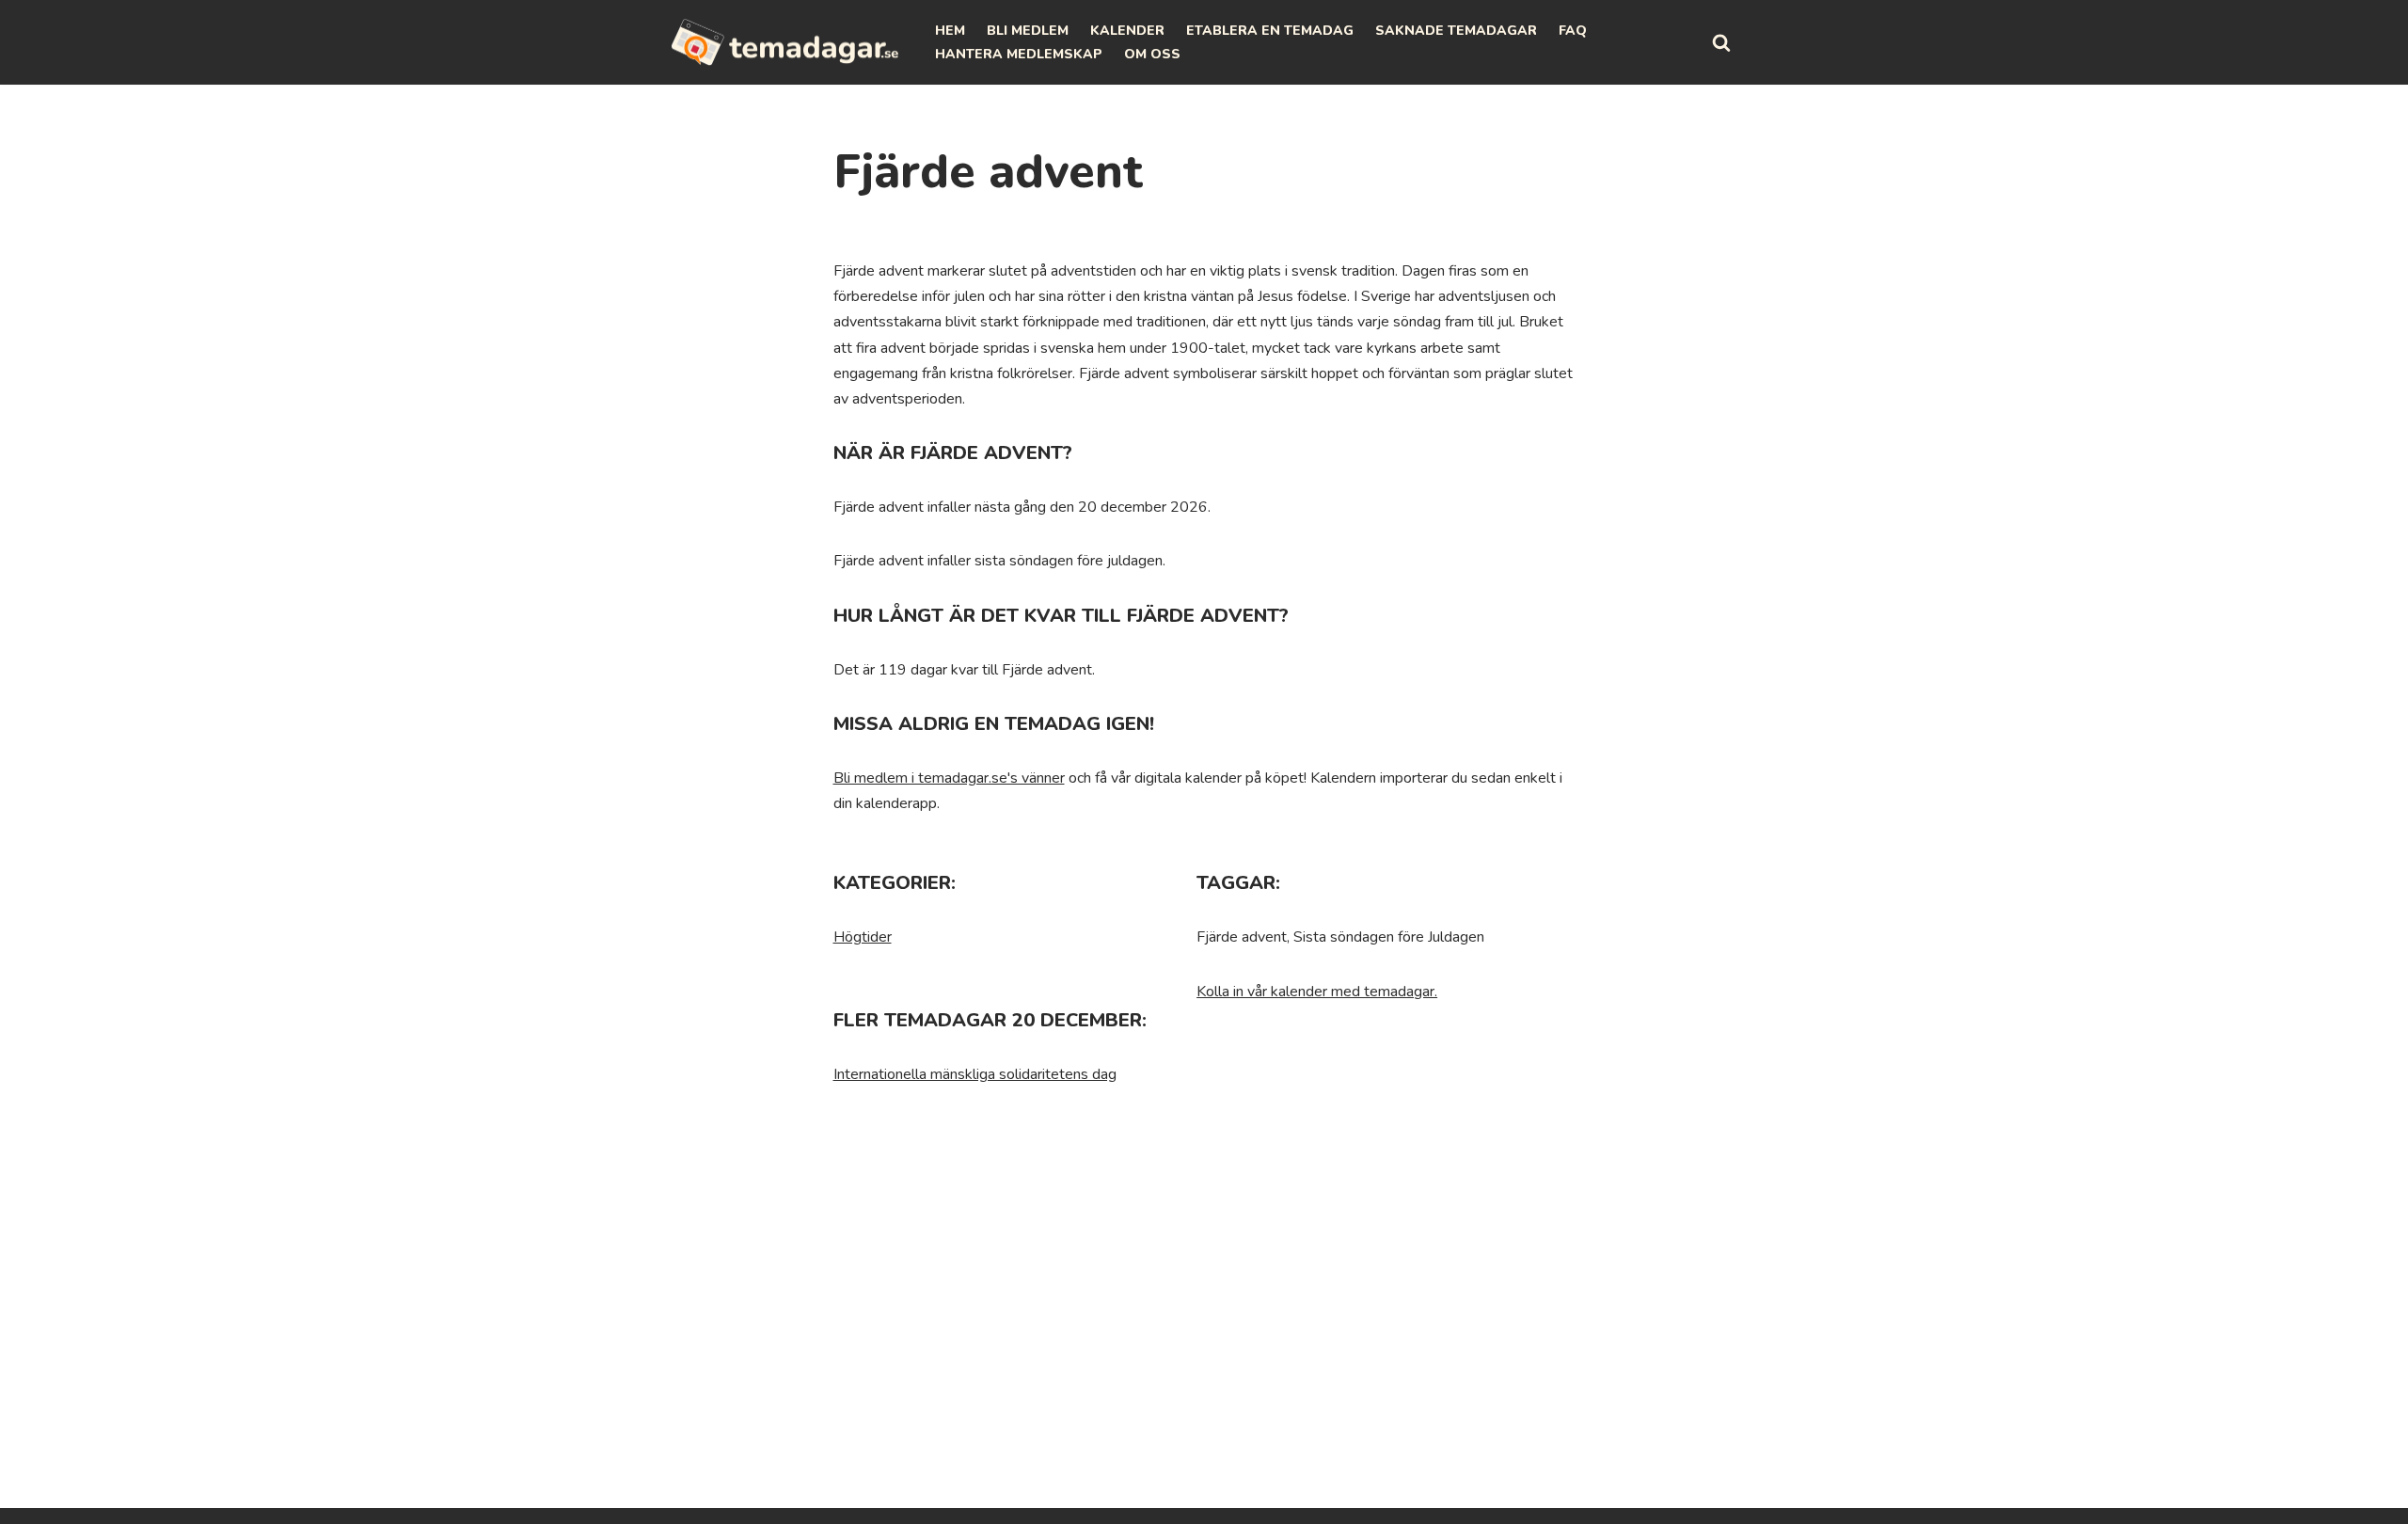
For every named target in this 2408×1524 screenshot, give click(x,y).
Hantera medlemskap (1019, 54)
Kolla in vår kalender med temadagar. (1317, 992)
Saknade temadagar (1456, 31)
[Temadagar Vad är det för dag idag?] (785, 42)
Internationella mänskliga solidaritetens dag (975, 1074)
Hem (950, 31)
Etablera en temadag (1270, 31)
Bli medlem (1028, 31)
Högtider (863, 937)
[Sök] (1721, 42)
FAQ (1573, 31)
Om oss (1152, 54)
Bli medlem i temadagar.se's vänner (949, 778)
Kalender (1127, 31)
